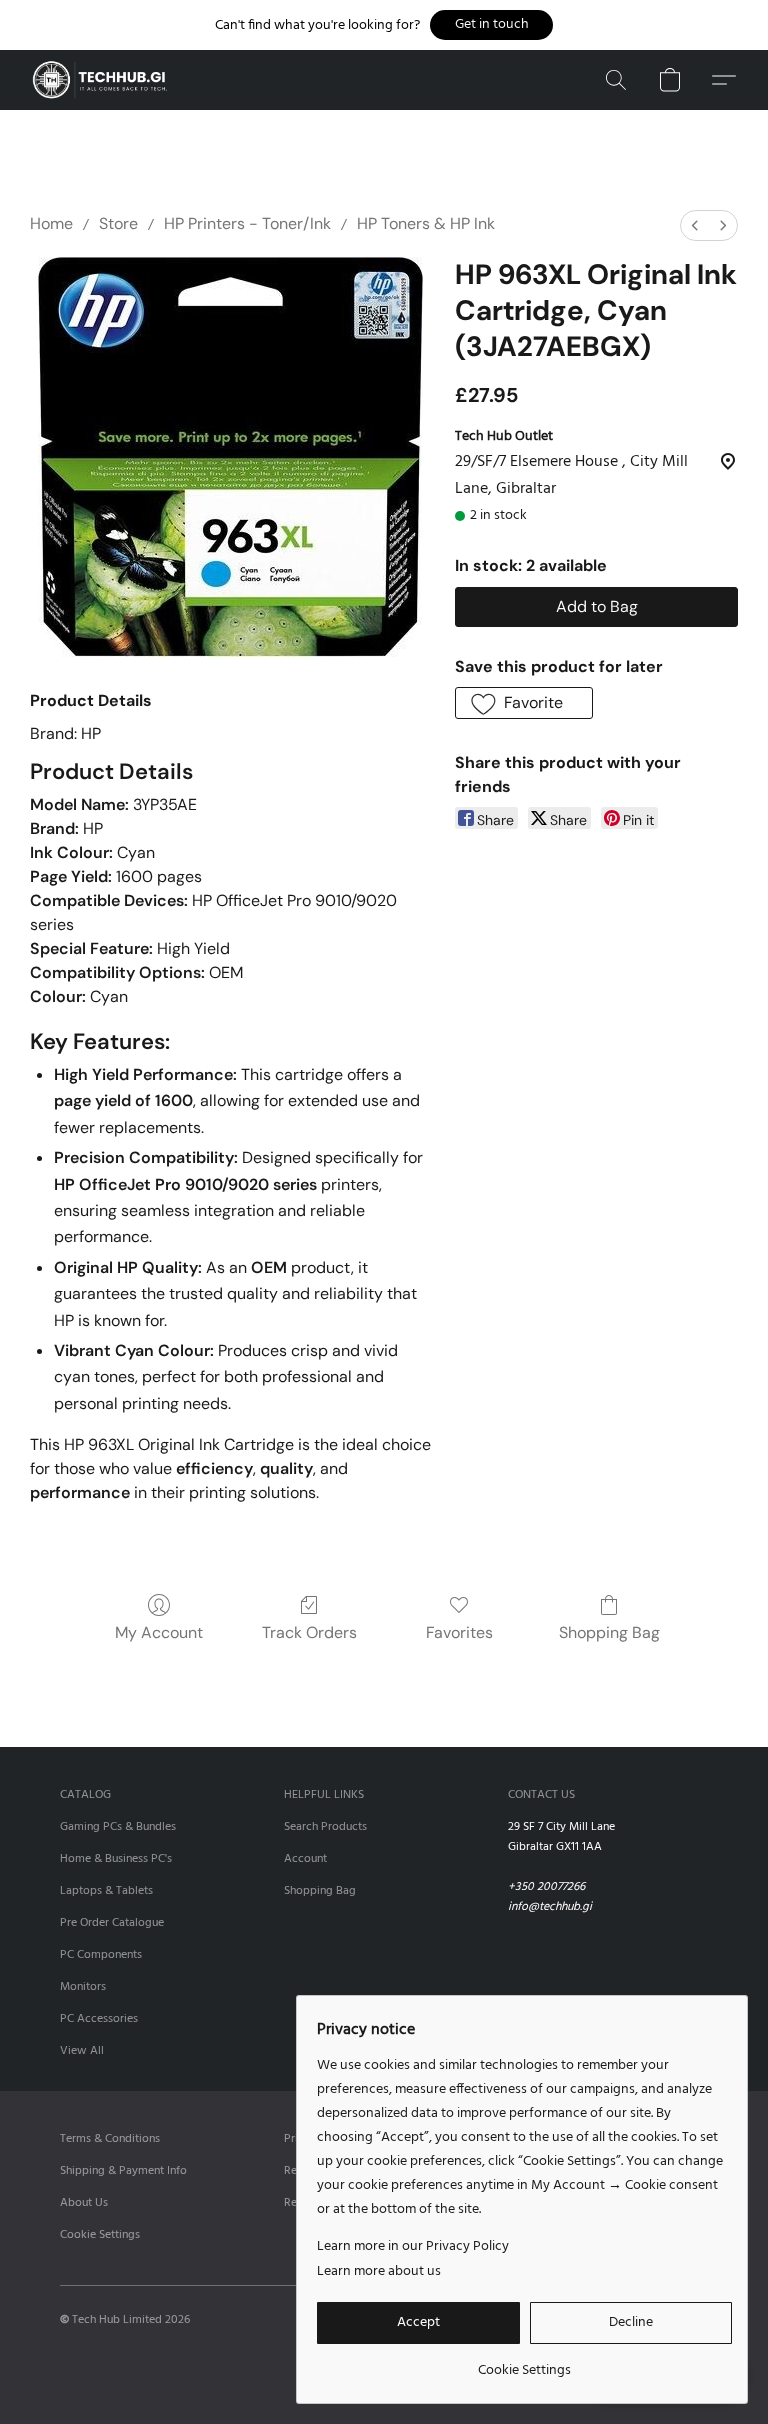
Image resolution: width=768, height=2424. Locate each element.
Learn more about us (379, 2272)
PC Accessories (99, 2019)
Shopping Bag (609, 1632)
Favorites (459, 1632)
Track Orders (309, 1632)
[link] (524, 2363)
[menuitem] (695, 225)
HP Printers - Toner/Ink (247, 223)
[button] (491, 25)
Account (305, 1859)
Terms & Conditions (110, 2139)
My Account (159, 1632)
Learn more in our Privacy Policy (413, 2247)
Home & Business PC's (116, 1859)
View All (82, 2051)
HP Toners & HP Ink (426, 223)
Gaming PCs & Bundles (118, 1827)
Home (51, 223)
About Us (84, 2203)
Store (118, 223)
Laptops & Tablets (106, 1891)
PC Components (101, 1955)
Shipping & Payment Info (123, 2171)
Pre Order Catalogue (112, 1923)
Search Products (325, 1827)
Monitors (83, 1987)
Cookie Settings (100, 2235)
